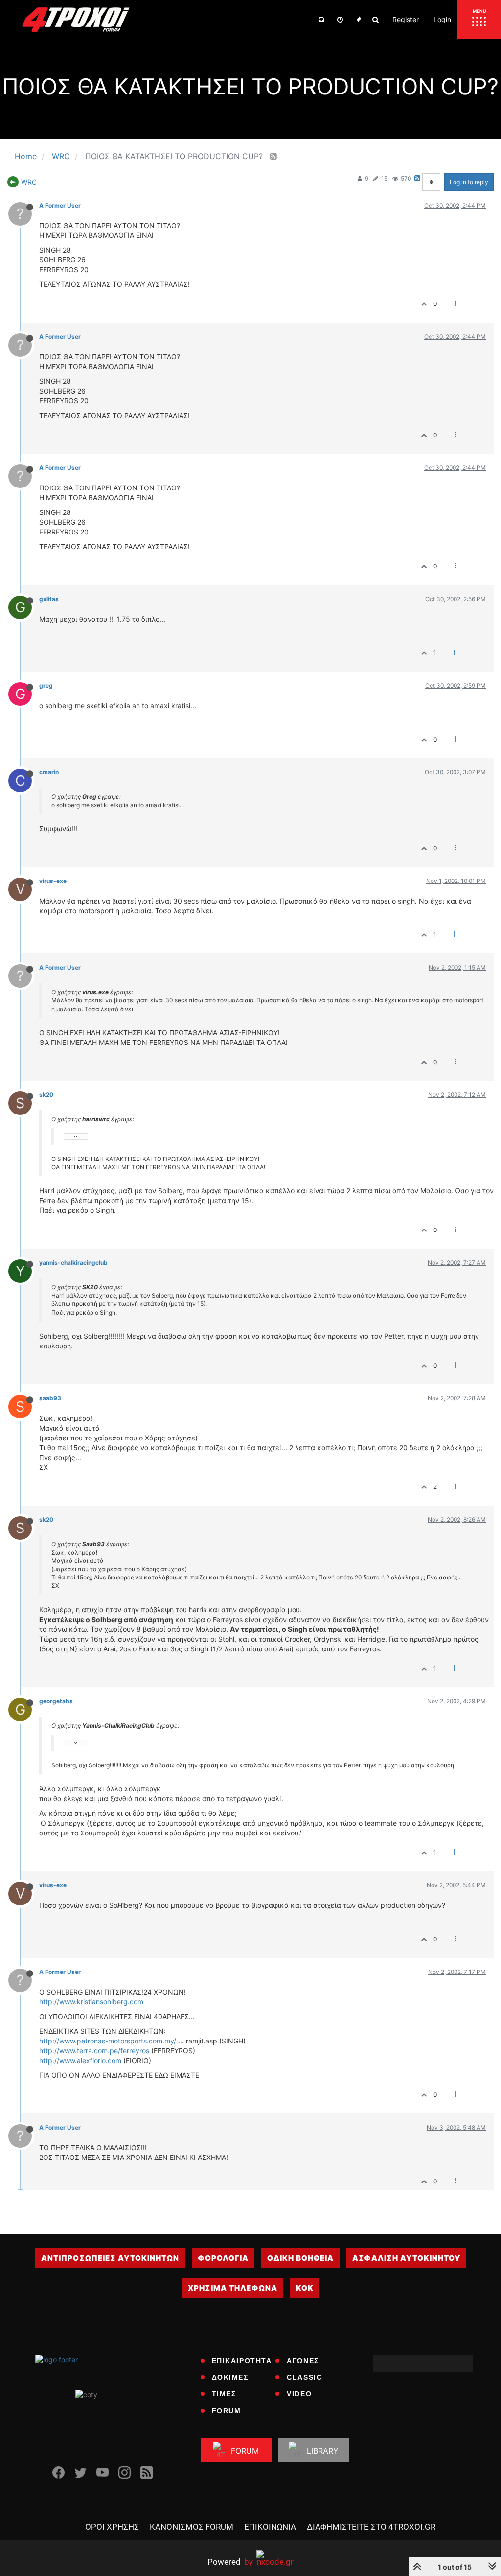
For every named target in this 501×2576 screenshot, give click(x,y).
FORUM (227, 2411)
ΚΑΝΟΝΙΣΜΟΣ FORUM (192, 2527)
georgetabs (56, 1701)
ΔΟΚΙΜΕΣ (230, 2377)
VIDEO (299, 2394)
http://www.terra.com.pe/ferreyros (94, 2051)
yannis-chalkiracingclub (73, 1263)
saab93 (50, 1398)
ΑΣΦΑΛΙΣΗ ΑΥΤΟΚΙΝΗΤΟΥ (406, 2258)
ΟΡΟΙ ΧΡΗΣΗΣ (112, 2527)
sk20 (46, 1095)
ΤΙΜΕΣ (224, 2394)
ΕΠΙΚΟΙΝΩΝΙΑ (270, 2527)
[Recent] (340, 20)
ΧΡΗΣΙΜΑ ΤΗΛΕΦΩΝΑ (233, 2288)
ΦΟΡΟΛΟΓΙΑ (223, 2258)
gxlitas (49, 599)
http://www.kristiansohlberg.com (91, 2002)
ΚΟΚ (305, 2288)
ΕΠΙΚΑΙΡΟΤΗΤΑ (242, 2361)
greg (46, 685)
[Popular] (359, 20)
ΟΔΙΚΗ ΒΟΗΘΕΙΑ (300, 2258)
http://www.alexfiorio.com (80, 2060)
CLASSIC (304, 2377)
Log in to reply (469, 182)
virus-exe (53, 881)
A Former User (60, 205)
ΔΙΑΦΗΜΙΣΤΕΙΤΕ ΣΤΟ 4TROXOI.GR (371, 2527)
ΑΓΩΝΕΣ (303, 2361)
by (230, 2562)
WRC (29, 182)
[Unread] (321, 20)
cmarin (49, 772)
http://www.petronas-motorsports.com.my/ (108, 2041)
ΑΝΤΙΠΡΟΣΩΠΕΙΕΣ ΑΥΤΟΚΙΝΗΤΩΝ (110, 2258)
